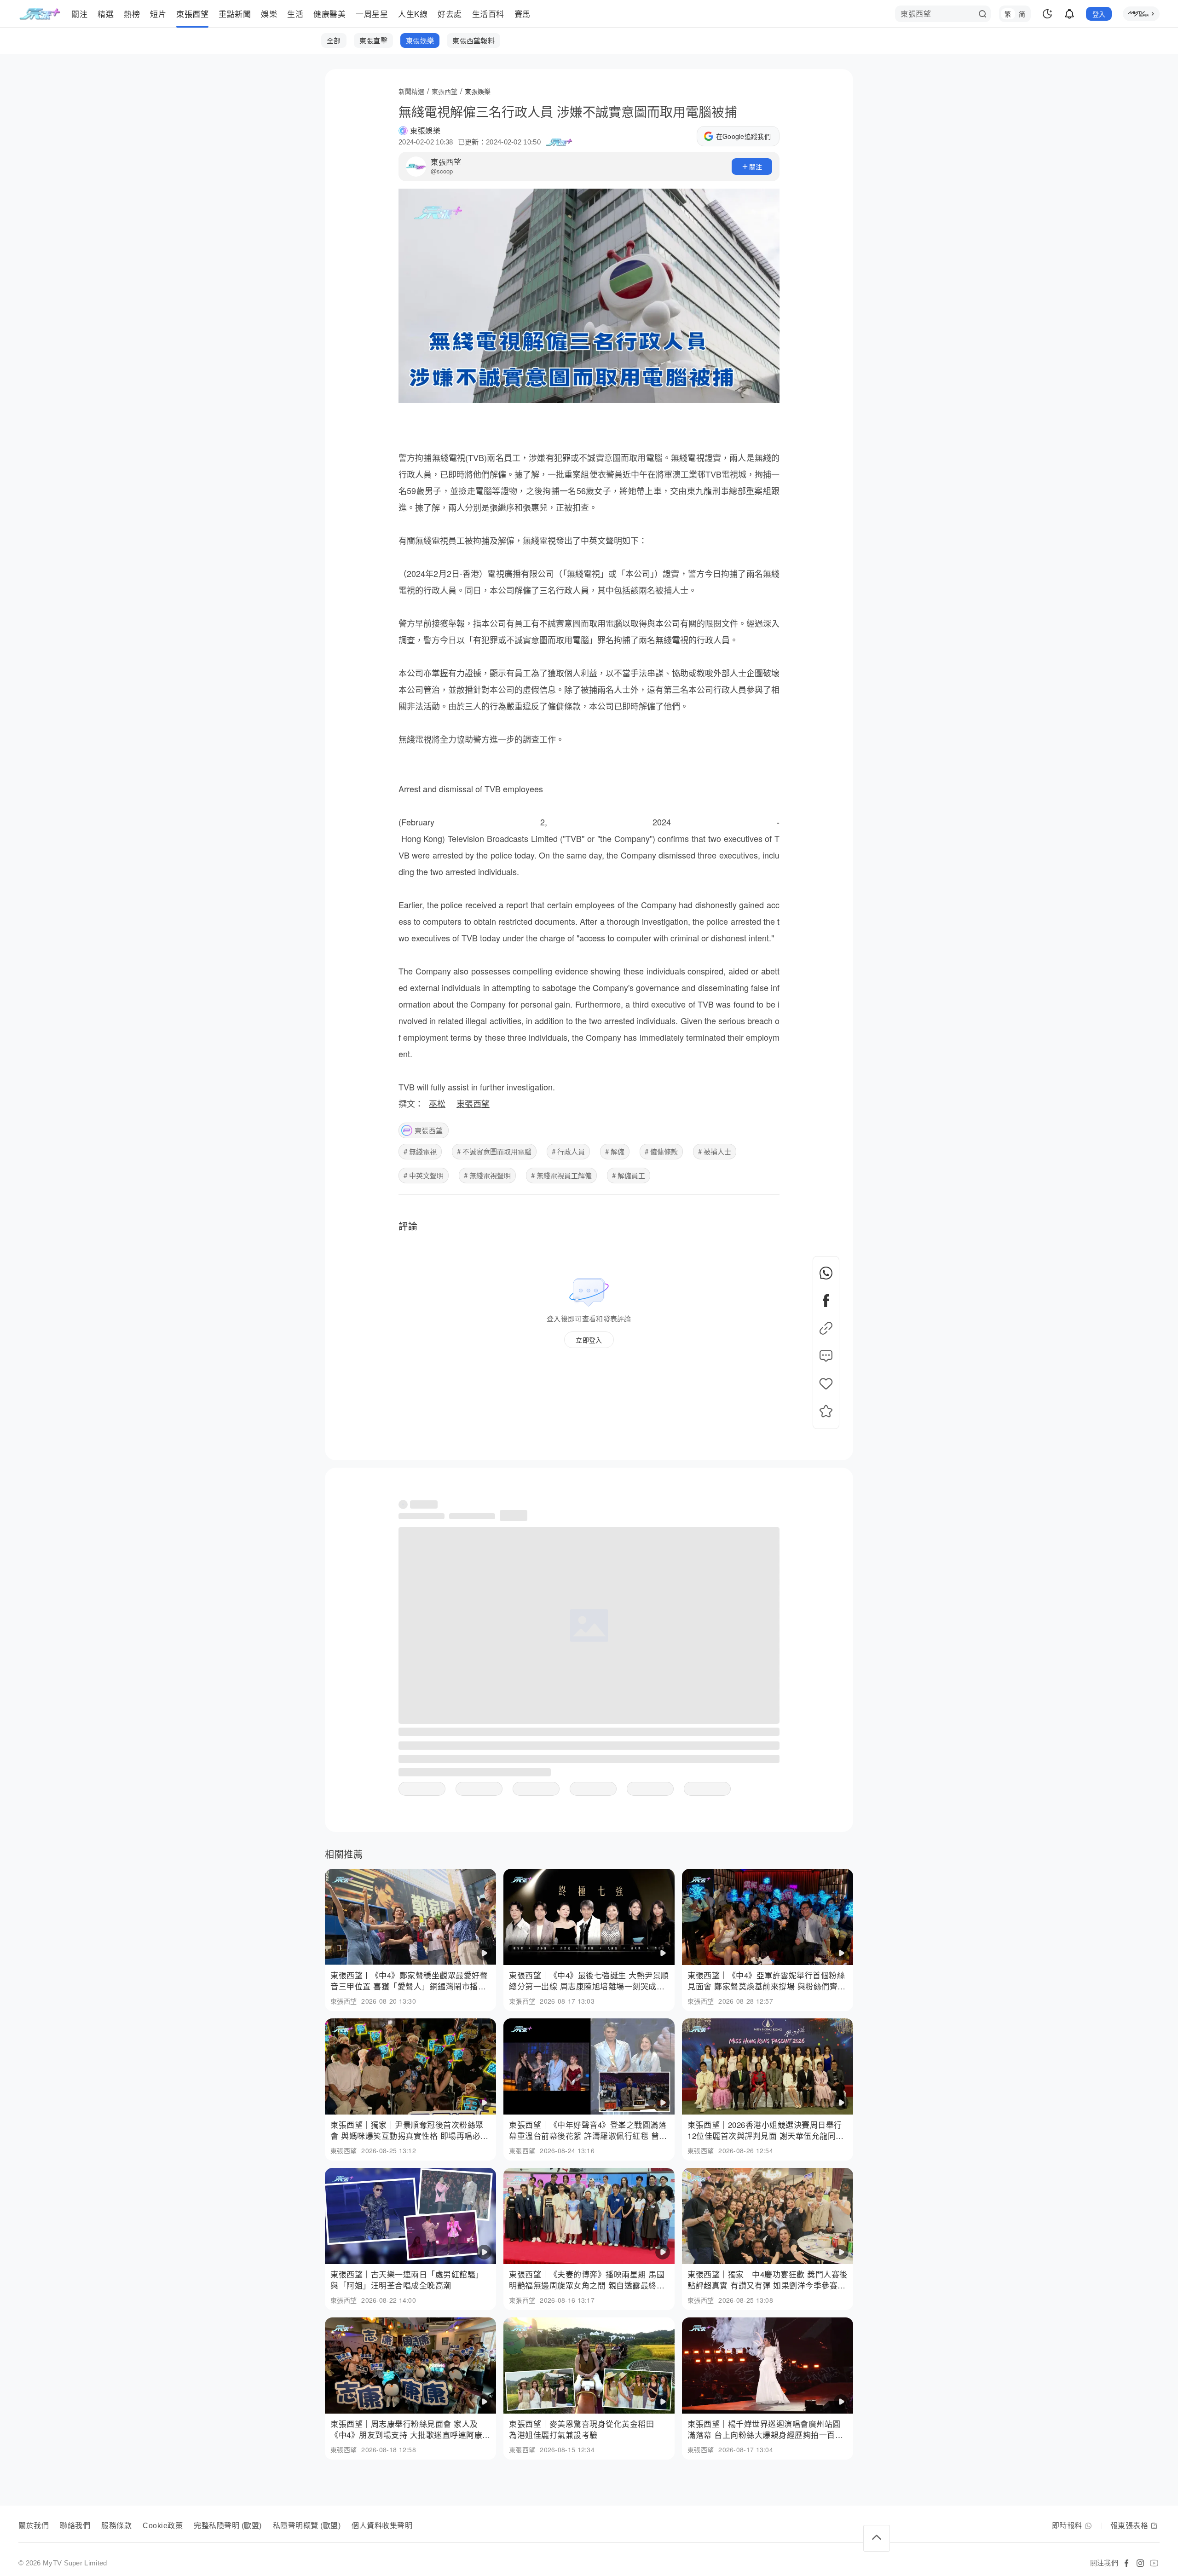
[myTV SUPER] (1141, 14)
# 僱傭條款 (661, 1151)
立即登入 (589, 1340)
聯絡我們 (75, 2526)
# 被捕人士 (715, 1151)
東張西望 (446, 162)
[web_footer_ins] (1140, 2563)
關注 (756, 167)
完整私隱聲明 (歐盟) (228, 2526)
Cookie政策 (163, 2526)
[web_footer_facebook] (1126, 2563)
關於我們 (34, 2526)
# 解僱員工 (629, 1175)
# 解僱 (615, 1151)
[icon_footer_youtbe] (1154, 2563)
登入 (1099, 14)
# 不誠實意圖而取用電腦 (494, 1151)
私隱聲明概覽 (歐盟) (307, 2526)
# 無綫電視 (420, 1151)
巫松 (437, 1103)
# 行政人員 (568, 1151)
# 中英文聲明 (424, 1175)
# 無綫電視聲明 (487, 1175)
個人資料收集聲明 (382, 2526)
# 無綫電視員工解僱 (561, 1175)
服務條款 (116, 2526)
